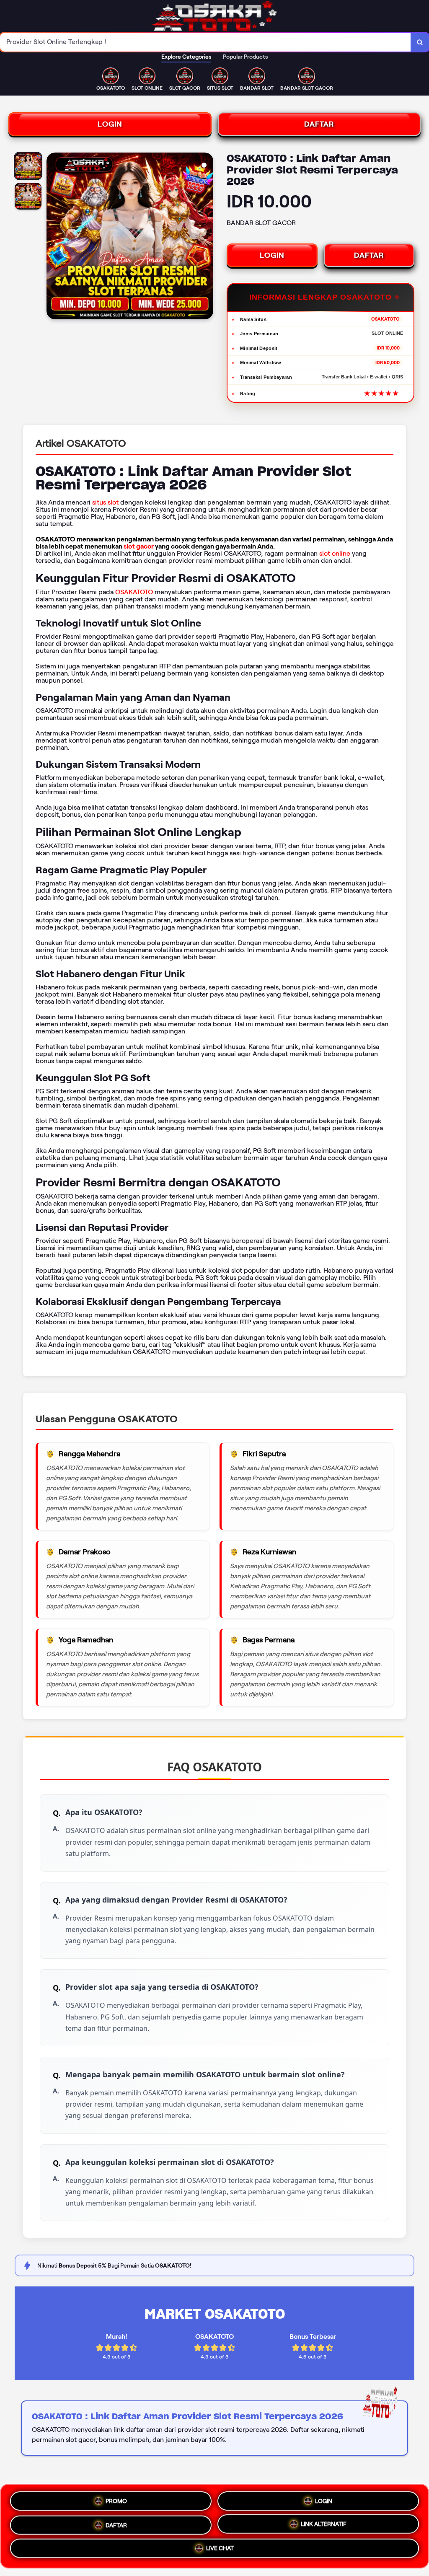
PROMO (116, 2499)
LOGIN (110, 124)
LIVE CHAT (220, 2549)
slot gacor (139, 546)
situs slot (105, 502)
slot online (335, 553)
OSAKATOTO (134, 592)
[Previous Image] (53, 237)
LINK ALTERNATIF (324, 2523)
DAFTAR (319, 124)
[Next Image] (207, 237)
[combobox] (205, 42)
